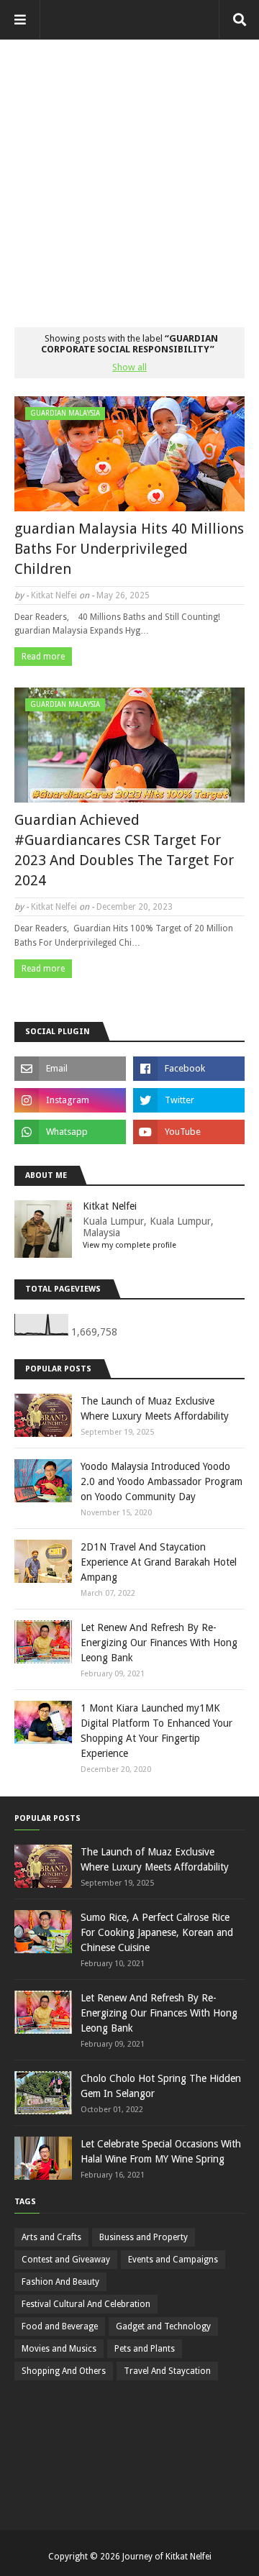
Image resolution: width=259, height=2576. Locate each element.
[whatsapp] (70, 1132)
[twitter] (189, 1100)
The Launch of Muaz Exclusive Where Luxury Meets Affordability (155, 1408)
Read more (43, 657)
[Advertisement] (129, 169)
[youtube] (189, 1132)
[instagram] (70, 1100)
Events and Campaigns (173, 2260)
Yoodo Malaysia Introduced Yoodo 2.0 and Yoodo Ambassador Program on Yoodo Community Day (162, 1481)
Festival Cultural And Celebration (86, 2304)
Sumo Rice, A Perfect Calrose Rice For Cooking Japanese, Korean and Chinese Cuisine (157, 1932)
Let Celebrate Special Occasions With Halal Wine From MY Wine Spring (161, 2151)
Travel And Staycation (167, 2371)
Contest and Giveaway (66, 2260)
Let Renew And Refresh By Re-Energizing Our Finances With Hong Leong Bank (159, 1643)
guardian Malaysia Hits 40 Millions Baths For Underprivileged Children (129, 549)
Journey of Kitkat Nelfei (167, 2557)
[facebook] (189, 1069)
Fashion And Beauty (60, 2282)
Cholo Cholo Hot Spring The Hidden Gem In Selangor (161, 2086)
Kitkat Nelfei (54, 595)
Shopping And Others (64, 2371)
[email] (70, 1069)
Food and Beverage (60, 2326)
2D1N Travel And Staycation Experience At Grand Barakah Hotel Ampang (159, 1562)
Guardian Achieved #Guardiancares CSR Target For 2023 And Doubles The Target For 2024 (124, 850)
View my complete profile (129, 1245)
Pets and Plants (145, 2349)
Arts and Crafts (51, 2237)
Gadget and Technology (163, 2326)
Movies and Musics (59, 2349)
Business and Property (144, 2237)
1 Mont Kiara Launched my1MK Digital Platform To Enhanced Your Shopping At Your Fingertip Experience (156, 1731)
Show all (129, 367)
